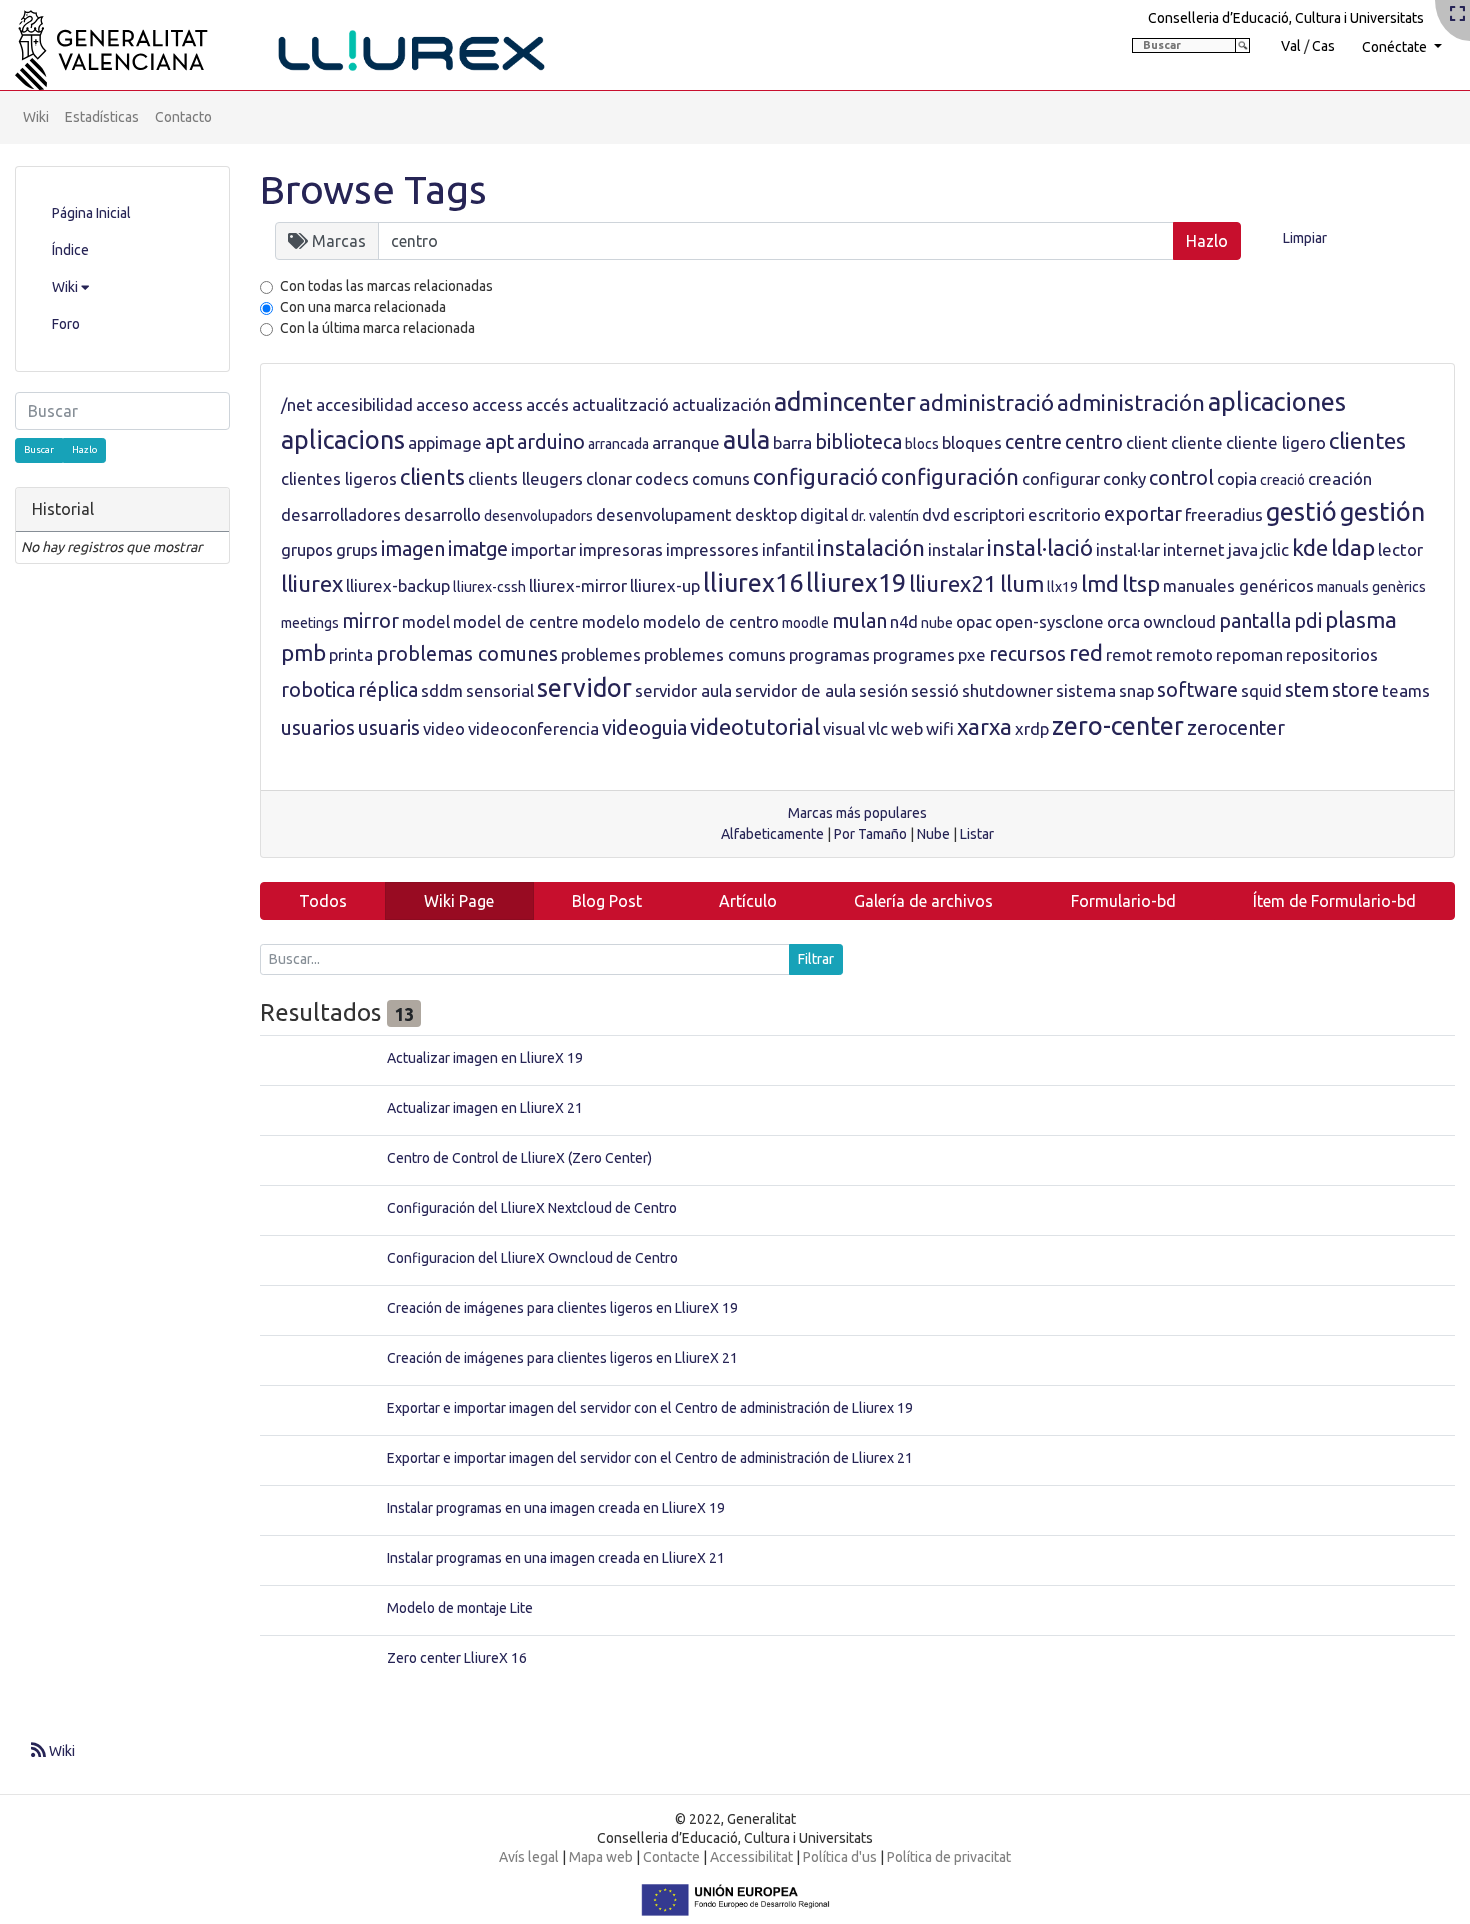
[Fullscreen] (1457, 15)
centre (1033, 442)
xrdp (1032, 728)
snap (1136, 690)
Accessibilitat (751, 1857)
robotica (318, 690)
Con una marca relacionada (363, 307)
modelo (611, 621)
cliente (1197, 442)
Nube (933, 834)
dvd (936, 514)
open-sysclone (1049, 621)
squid (1261, 690)
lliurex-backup (398, 585)
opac (974, 621)
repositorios (1332, 654)
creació (1282, 480)
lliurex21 (953, 583)
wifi (940, 728)
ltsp (1141, 583)
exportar (1143, 514)
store (1355, 690)
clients (432, 476)
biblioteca (858, 442)
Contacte (671, 1857)
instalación (871, 547)
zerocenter (1236, 728)
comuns (721, 478)
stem (1307, 690)
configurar (1061, 478)
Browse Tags (373, 189)
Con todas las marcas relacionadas (386, 286)
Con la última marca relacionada (377, 328)
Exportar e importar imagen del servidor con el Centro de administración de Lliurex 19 (650, 1408)
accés (547, 404)
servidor (584, 688)
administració (986, 402)
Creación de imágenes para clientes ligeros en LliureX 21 (562, 1358)
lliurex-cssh (489, 587)
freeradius (1224, 514)
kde (1310, 547)
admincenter (845, 402)
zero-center (1118, 726)
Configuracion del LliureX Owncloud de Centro (532, 1258)
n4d (904, 621)
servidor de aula (795, 690)
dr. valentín (885, 516)
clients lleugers (525, 478)
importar (543, 549)
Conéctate (1396, 47)
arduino (551, 442)
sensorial (500, 690)
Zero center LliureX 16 (457, 1658)
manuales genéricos (1238, 585)
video (444, 728)
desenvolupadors (538, 516)
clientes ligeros (339, 478)
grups (357, 549)
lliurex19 (856, 583)
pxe (972, 654)
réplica (388, 690)
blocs (922, 444)
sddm (442, 690)
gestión (1382, 512)
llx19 (1062, 587)
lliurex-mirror (578, 585)
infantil (788, 549)
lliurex (312, 583)
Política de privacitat (949, 1857)
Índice (70, 250)
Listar (977, 834)
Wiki (36, 117)
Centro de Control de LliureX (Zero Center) (519, 1158)
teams (1406, 690)
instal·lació (1040, 547)
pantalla (1255, 621)
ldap (1353, 547)
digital (824, 514)
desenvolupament (664, 514)
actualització (620, 404)
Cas (1323, 46)
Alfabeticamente (772, 834)
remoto (1184, 654)
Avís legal (529, 1857)
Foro (66, 324)
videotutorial (755, 726)
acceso (442, 404)
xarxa (984, 726)
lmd (1100, 583)
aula (746, 440)
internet (1194, 549)
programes (914, 654)
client (1147, 442)
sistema (1086, 690)
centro (1094, 442)
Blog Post (607, 901)
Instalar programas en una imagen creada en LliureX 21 (556, 1558)
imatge (478, 549)
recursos (1027, 654)
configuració (815, 476)
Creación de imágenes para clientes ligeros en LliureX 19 (562, 1308)
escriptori (989, 514)
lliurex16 (753, 583)
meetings (310, 623)
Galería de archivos (923, 901)
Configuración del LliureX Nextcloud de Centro (532, 1208)
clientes (1367, 440)
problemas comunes (467, 654)
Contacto (183, 117)
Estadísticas (102, 117)
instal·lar (1128, 549)
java (1243, 549)
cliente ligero (1276, 442)
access (497, 404)
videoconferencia (533, 728)
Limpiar (1305, 238)
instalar (956, 549)
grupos (307, 549)
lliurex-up (665, 585)
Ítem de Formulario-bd (1334, 901)
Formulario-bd (1123, 901)
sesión (883, 690)
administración (1131, 402)
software (1197, 690)
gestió (1301, 512)
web (907, 728)
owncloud (1179, 621)
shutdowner (1007, 690)
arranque (686, 442)
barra (792, 442)
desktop (766, 514)
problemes (601, 654)
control (1181, 478)
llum (1022, 583)
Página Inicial (91, 213)
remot (1129, 654)
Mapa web (601, 1857)
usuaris (389, 728)
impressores (712, 549)
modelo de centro (711, 621)
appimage (445, 442)
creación (1340, 478)
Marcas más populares (857, 813)
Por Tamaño (870, 834)
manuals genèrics (1371, 587)
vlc (878, 728)
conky (1124, 478)
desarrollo (442, 514)
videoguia (644, 728)
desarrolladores (341, 514)
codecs (662, 478)
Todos (323, 901)
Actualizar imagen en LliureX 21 (485, 1108)
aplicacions (343, 440)
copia (1237, 478)
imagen (413, 549)
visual (844, 728)
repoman (1249, 654)
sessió (935, 690)
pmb (303, 652)
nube (937, 623)
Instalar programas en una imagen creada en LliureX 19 (556, 1508)
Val (1291, 46)
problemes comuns (715, 654)
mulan (859, 621)
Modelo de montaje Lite (460, 1608)
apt (499, 442)
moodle (805, 623)
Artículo (748, 901)
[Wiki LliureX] (305, 44)
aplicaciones (1277, 402)
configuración (950, 476)
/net (297, 404)
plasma (1361, 619)
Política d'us (840, 1857)
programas (829, 654)
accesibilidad (364, 404)
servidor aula (683, 690)
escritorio (1064, 514)
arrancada (618, 444)
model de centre (516, 621)
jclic (1275, 549)
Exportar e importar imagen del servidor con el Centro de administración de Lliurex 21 (650, 1458)
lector (1400, 549)
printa (351, 654)
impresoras (621, 549)
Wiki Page (459, 901)
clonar (609, 478)
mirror (370, 621)
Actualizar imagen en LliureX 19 (485, 1058)
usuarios (318, 728)
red (1086, 652)
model (426, 621)
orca (1123, 621)
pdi (1308, 621)
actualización (721, 404)
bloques (972, 442)
